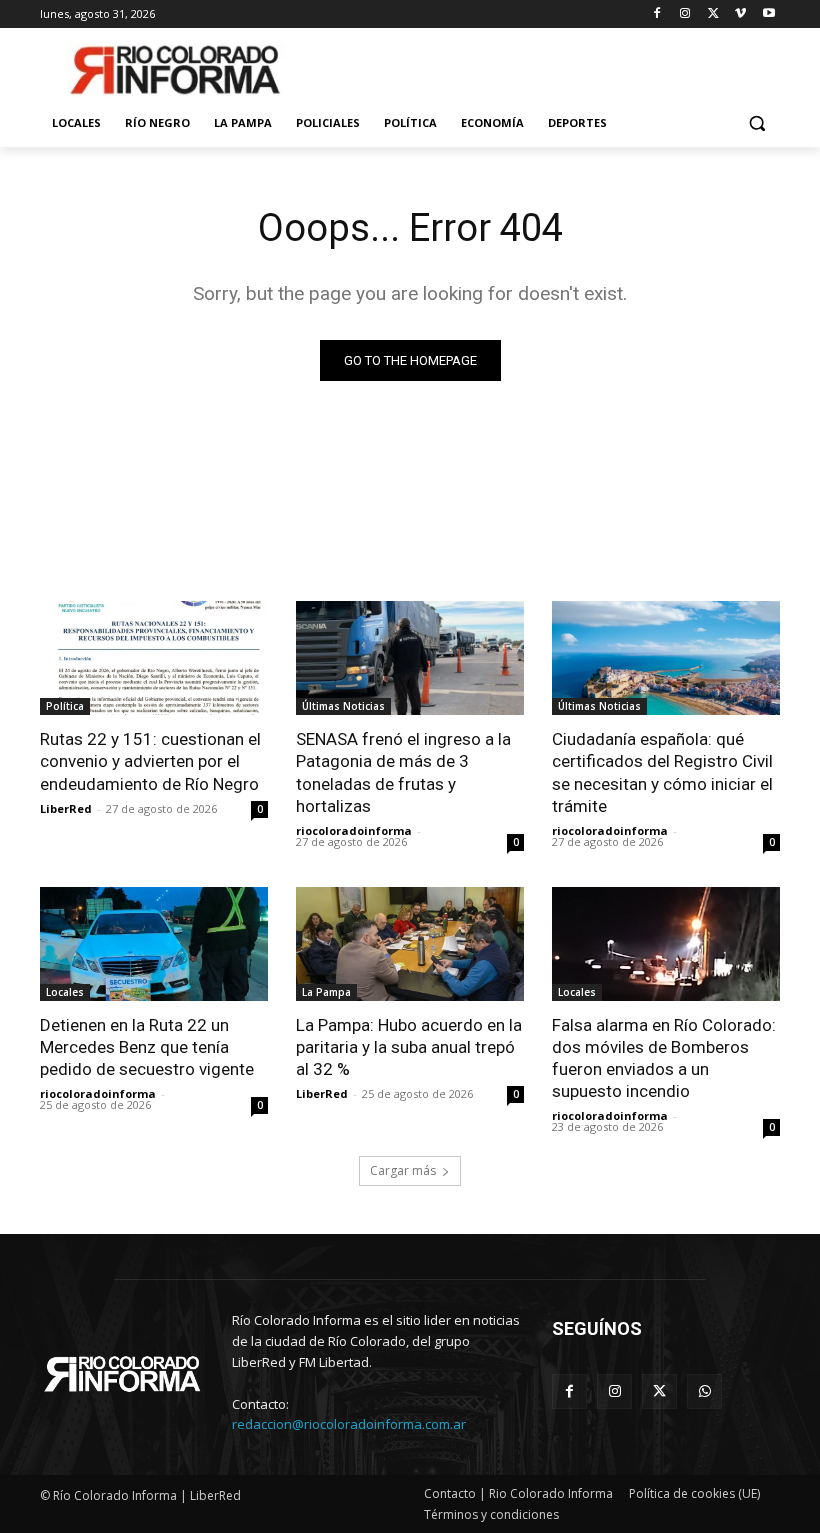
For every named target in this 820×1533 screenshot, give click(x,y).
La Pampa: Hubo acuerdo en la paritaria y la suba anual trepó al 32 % (409, 1047)
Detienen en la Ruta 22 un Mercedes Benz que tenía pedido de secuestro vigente (147, 1047)
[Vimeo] (740, 14)
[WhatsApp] (704, 1391)
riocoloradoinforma (354, 830)
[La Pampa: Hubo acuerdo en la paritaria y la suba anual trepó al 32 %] (410, 944)
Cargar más (403, 1170)
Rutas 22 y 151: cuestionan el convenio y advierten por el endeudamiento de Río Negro (150, 761)
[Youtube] (768, 14)
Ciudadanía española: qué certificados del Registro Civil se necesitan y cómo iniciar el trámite (662, 772)
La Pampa (326, 992)
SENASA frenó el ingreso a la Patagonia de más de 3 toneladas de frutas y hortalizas (403, 772)
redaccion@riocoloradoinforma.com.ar (349, 1424)
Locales (65, 992)
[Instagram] (685, 14)
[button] (756, 123)
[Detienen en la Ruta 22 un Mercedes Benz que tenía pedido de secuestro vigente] (154, 944)
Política (65, 706)
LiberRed (66, 808)
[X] (713, 14)
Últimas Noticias (343, 706)
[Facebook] (657, 14)
